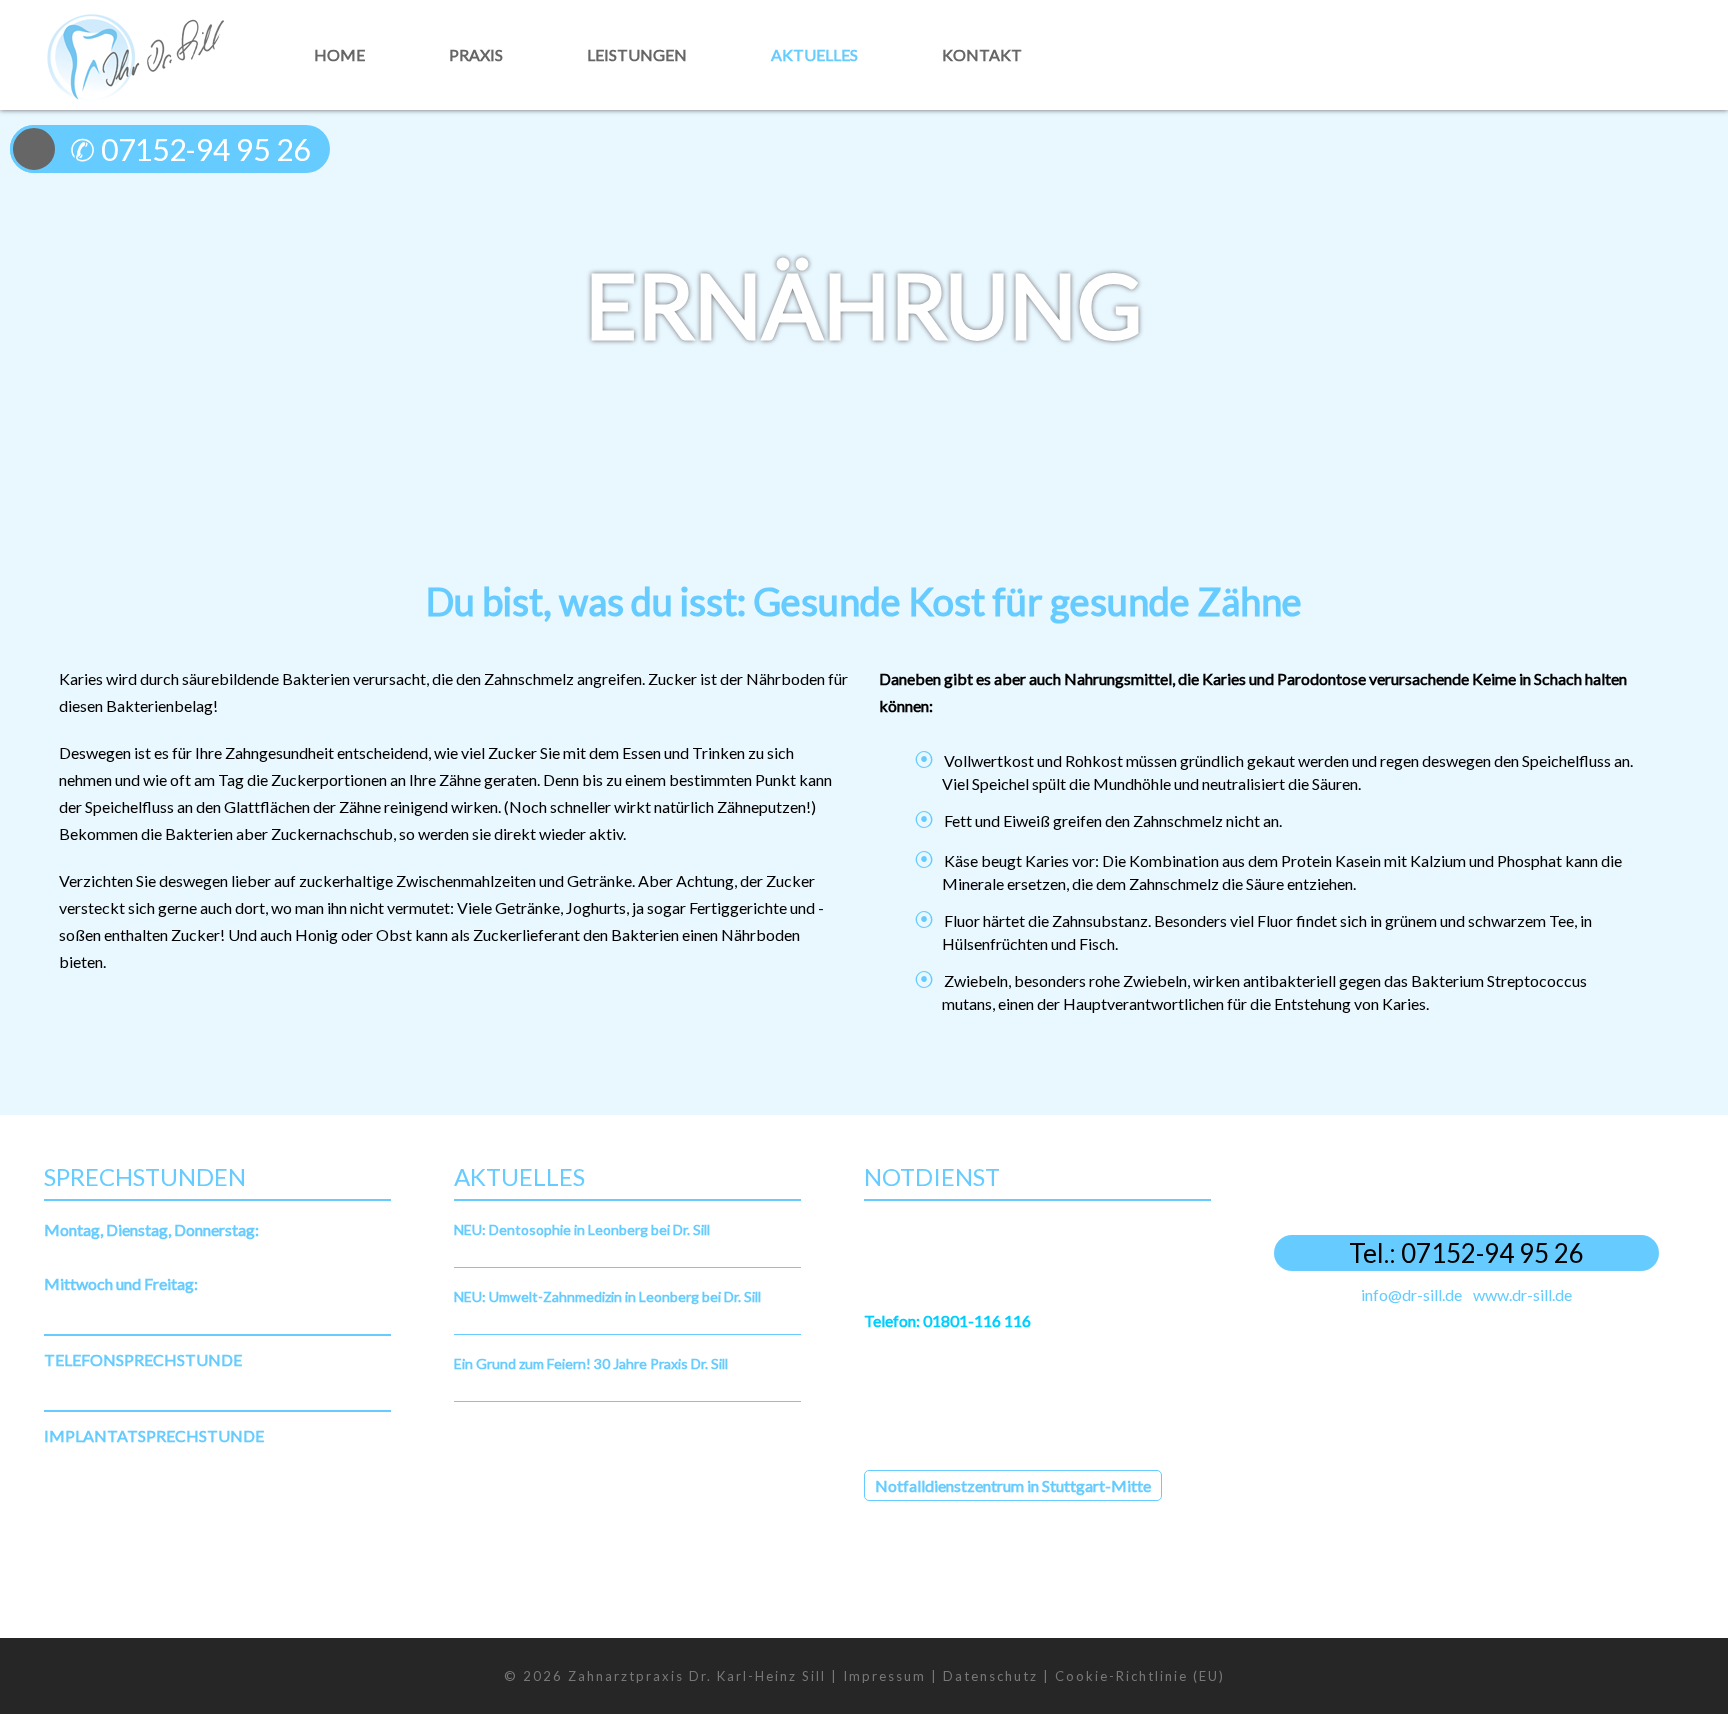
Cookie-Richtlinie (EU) (1140, 1676)
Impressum (884, 1676)
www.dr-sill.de (1522, 1294)
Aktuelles (814, 54)
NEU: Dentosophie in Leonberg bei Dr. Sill (582, 1229)
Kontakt (982, 54)
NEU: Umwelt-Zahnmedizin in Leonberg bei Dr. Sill (607, 1296)
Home (339, 54)
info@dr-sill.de (1411, 1294)
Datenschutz (990, 1676)
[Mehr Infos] (1601, 108)
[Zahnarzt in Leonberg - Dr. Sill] (134, 54)
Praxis (476, 54)
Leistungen (637, 54)
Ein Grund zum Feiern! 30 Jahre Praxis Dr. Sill (591, 1363)
